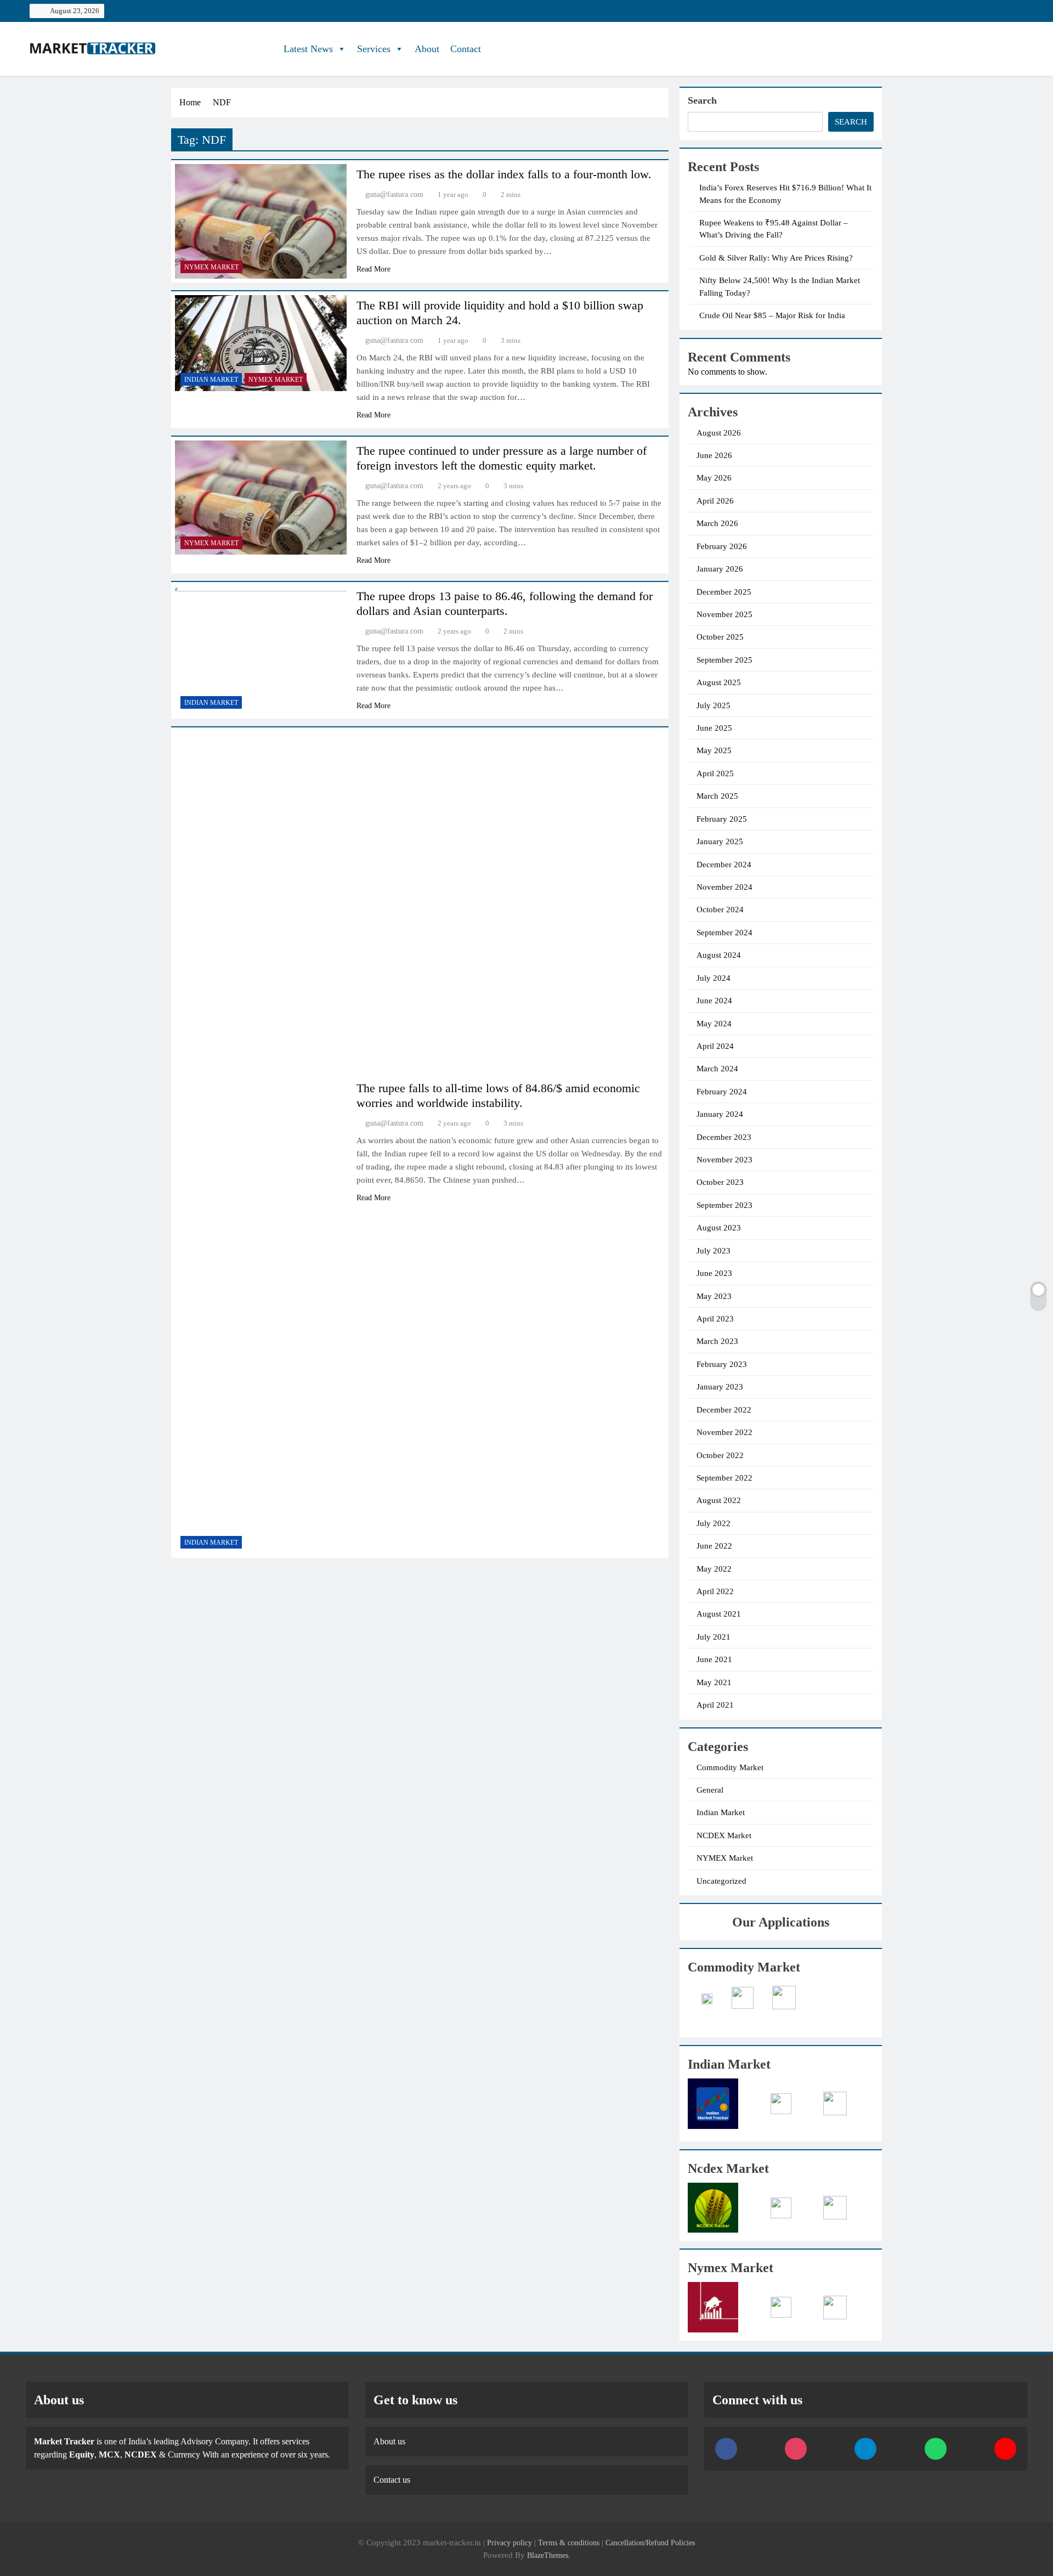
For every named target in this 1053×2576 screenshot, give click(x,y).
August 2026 (719, 433)
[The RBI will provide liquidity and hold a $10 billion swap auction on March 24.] (261, 343)
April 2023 (715, 1319)
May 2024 (714, 1024)
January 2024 (720, 1114)
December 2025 (724, 592)
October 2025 (720, 637)
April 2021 (715, 1705)
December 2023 (724, 1137)
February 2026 (722, 546)
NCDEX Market (724, 1835)
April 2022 (715, 1591)
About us (389, 2441)
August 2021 (719, 1614)
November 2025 (724, 614)
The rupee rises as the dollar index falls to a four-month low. (504, 174)
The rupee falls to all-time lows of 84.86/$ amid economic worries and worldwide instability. (498, 1095)
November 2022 (724, 1432)
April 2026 (715, 501)
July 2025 (714, 705)
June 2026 (714, 455)
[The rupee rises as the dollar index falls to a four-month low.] (261, 221)
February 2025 (722, 819)
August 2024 (719, 955)
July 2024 (714, 978)
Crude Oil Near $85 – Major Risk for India (772, 315)
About (427, 49)
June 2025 (714, 728)
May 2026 (714, 478)
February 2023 (722, 1364)
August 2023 (719, 1228)
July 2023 (714, 1251)
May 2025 (714, 750)
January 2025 (720, 841)
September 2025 (724, 660)
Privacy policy (509, 2543)
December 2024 (724, 865)
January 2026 (720, 569)
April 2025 (715, 773)
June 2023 (714, 1273)
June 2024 (714, 1001)
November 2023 (724, 1160)
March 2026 (717, 523)
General (710, 1790)
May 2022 (714, 1569)
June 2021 (714, 1659)
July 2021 (714, 1637)
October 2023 (720, 1182)
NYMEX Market (211, 267)
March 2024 (717, 1069)
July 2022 (714, 1523)
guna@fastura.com (394, 194)
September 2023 (724, 1205)
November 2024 (724, 887)
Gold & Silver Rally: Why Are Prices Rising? (776, 258)
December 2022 (724, 1410)
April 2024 (715, 1046)
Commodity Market (730, 1767)
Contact (466, 49)
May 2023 (714, 1296)
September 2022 (724, 1478)
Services (374, 49)
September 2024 (724, 933)
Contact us (392, 2480)
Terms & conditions (570, 2543)
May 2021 (714, 1682)
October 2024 (720, 909)
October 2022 (720, 1455)
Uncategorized (721, 1881)
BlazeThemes (548, 2555)
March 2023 (717, 1341)
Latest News (308, 49)
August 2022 (719, 1500)
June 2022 (714, 1546)
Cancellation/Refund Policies (650, 2543)
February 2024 (722, 1092)
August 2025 (719, 682)
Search (702, 100)
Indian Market (211, 380)
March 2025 (717, 796)
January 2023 (720, 1387)
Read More (373, 269)
